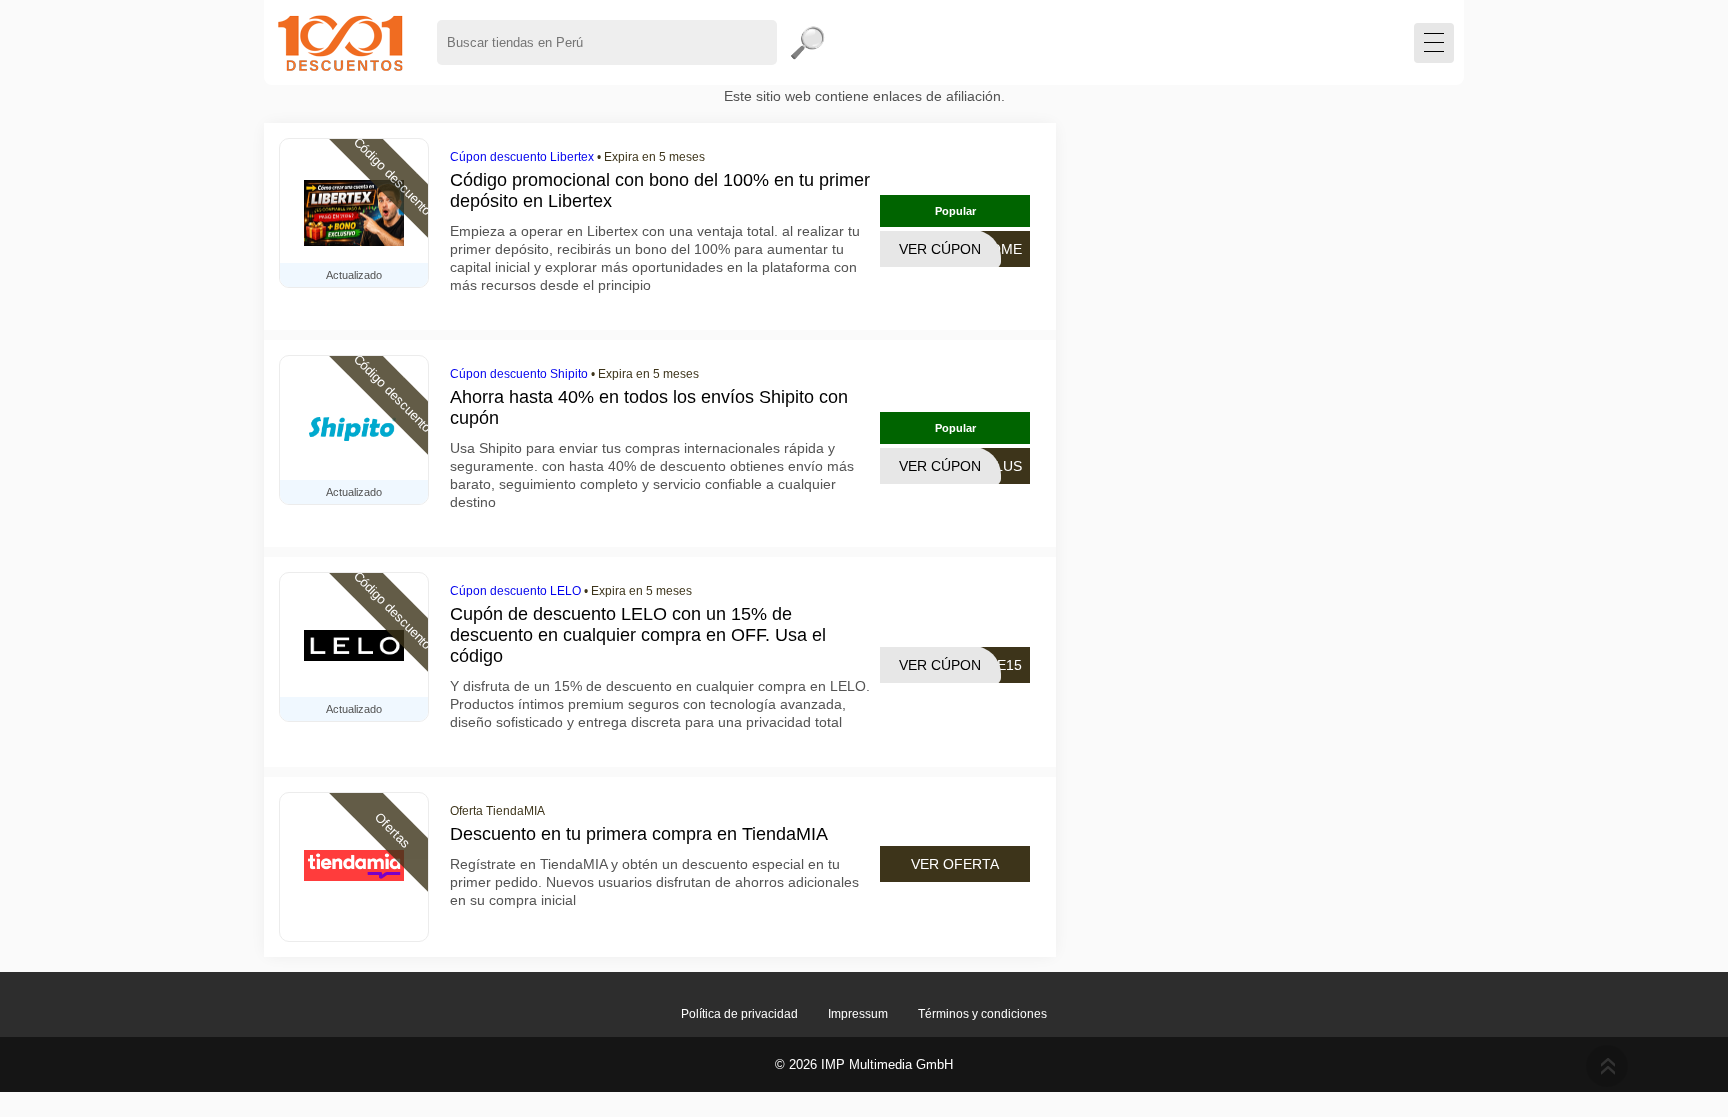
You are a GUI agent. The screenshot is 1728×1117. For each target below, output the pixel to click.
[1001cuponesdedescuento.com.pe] (340, 42)
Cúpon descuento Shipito (519, 374)
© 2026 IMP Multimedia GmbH (864, 1064)
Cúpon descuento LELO (515, 591)
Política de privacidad (739, 1014)
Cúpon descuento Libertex (522, 157)
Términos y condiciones (982, 1014)
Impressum (858, 1014)
